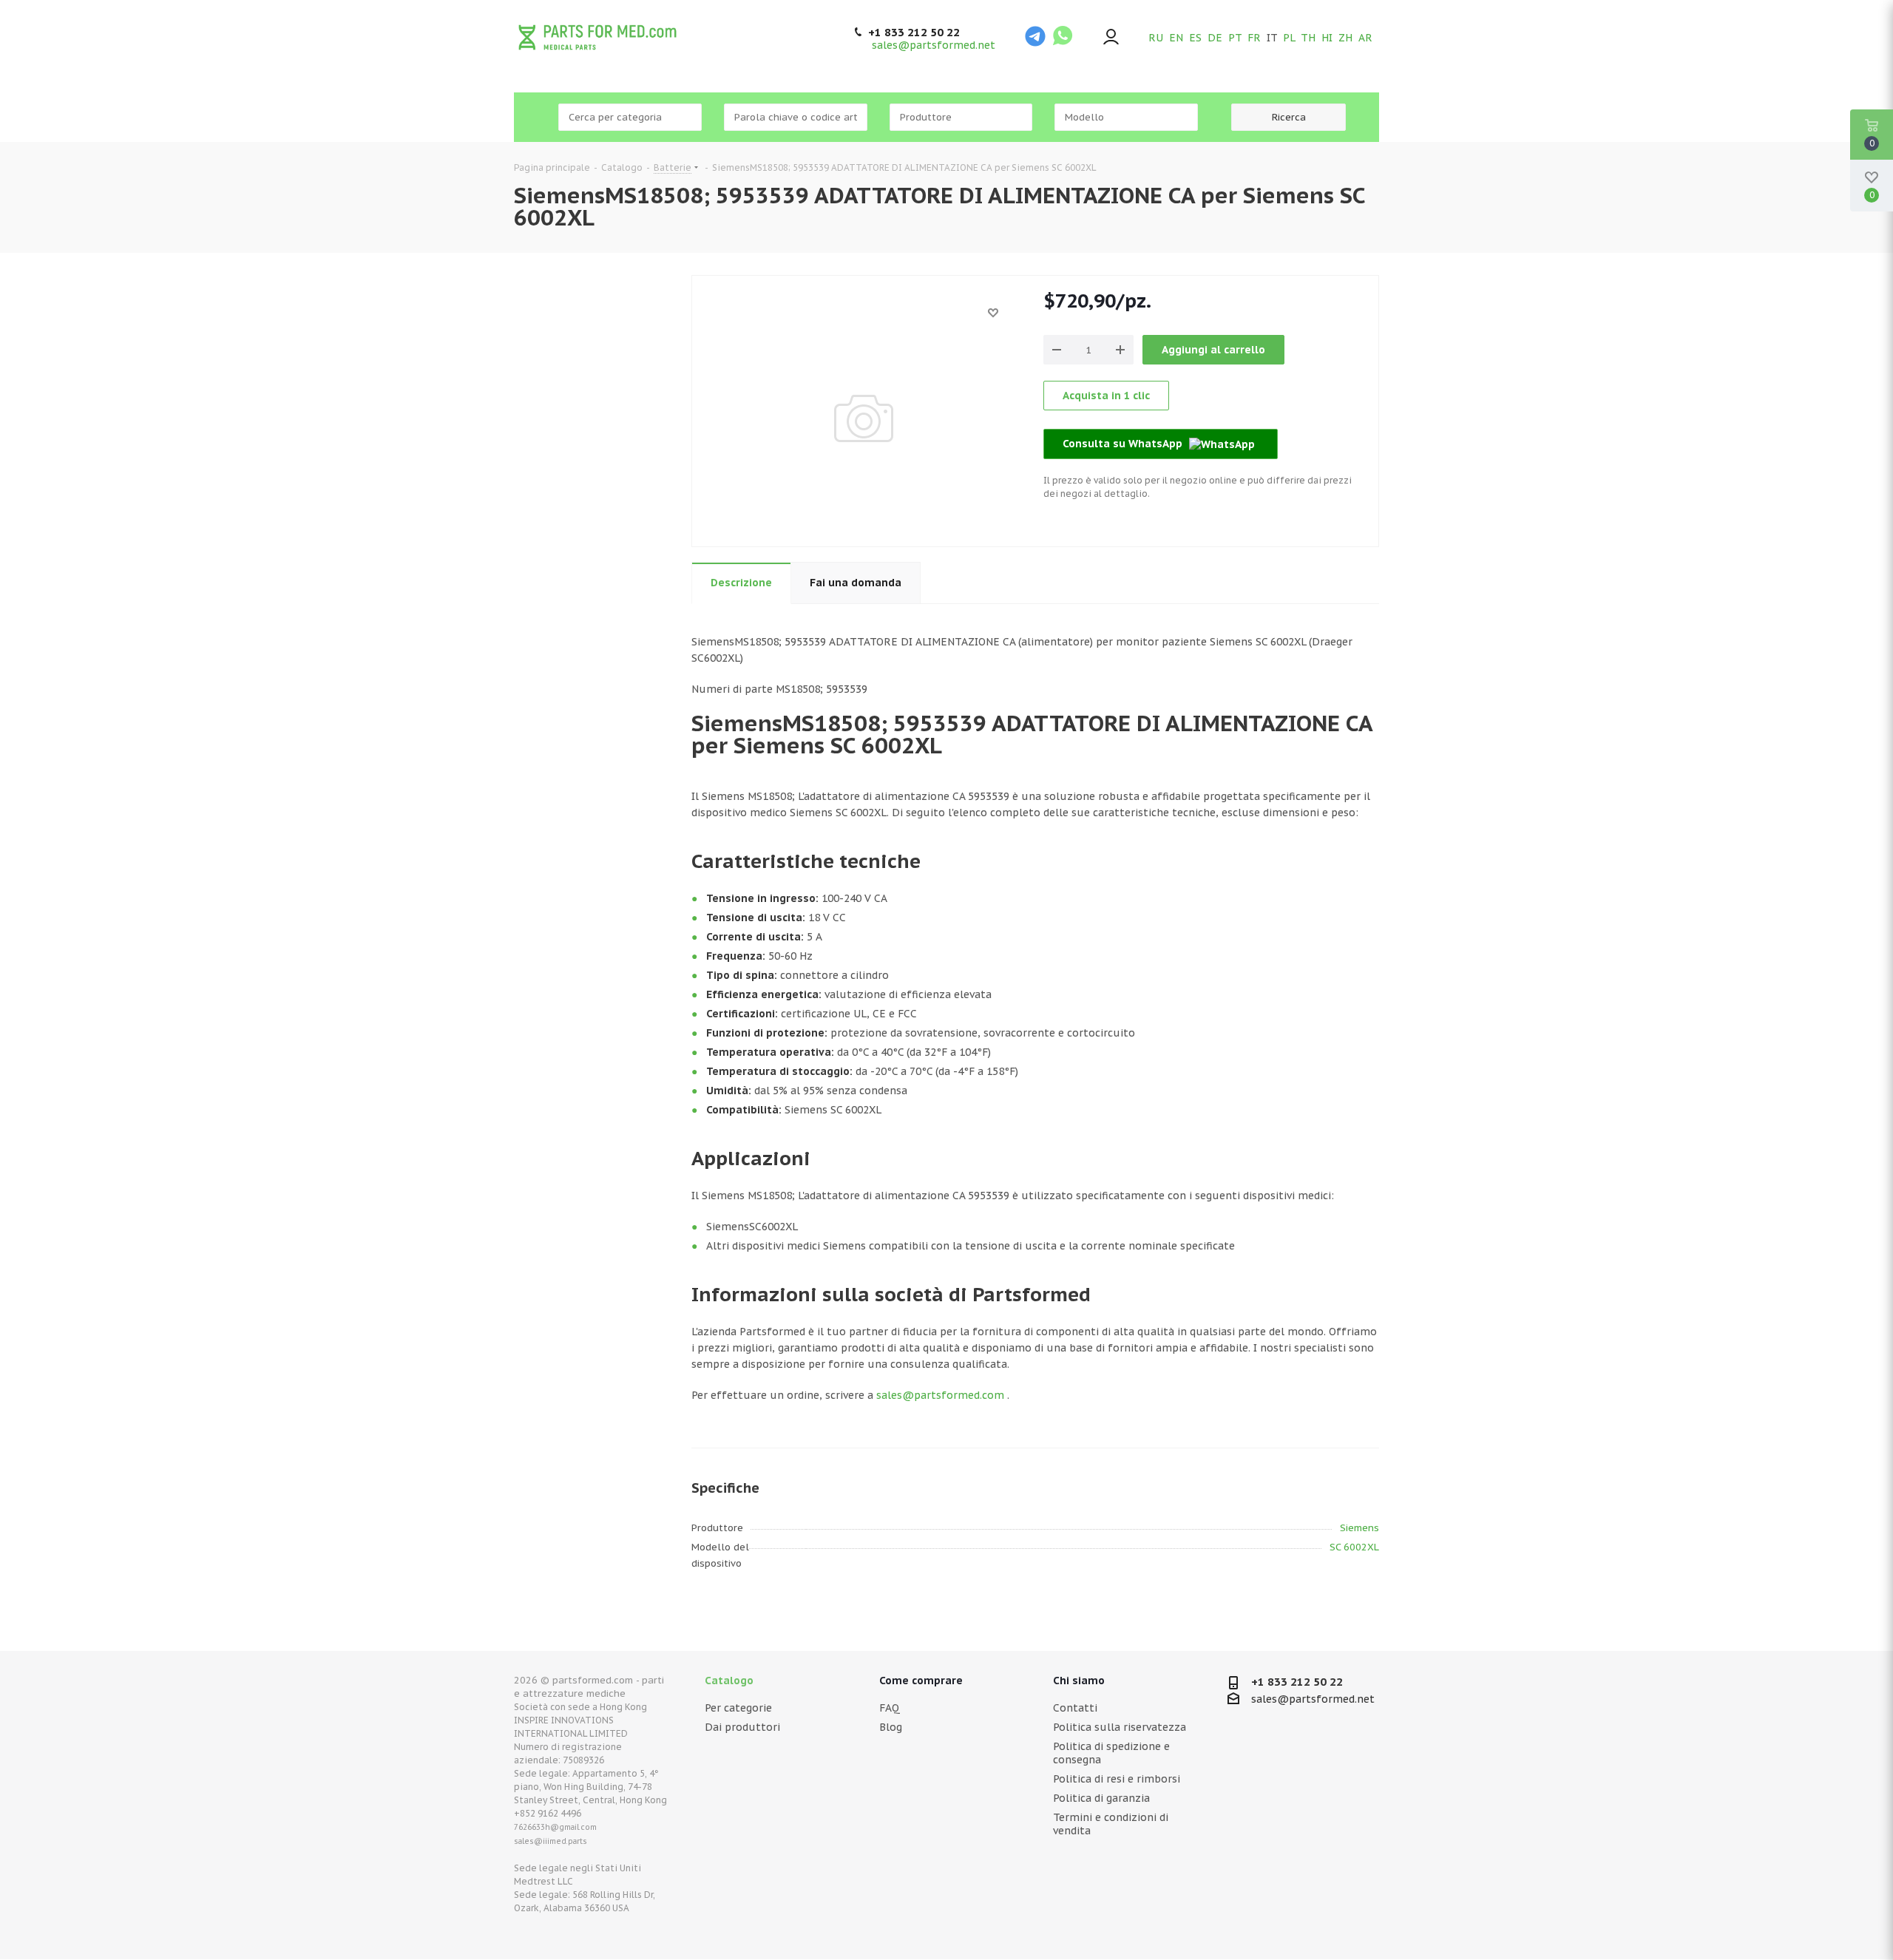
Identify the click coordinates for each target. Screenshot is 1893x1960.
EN (1176, 38)
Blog (891, 1727)
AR (1365, 38)
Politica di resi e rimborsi (1117, 1779)
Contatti (1075, 1708)
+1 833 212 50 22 (914, 33)
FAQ (890, 1708)
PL (1289, 38)
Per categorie (738, 1708)
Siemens (1359, 1528)
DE (1215, 38)
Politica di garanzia (1101, 1798)
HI (1327, 38)
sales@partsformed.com (940, 1395)
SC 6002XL (1354, 1547)
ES (1195, 38)
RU (1156, 38)
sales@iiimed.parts (551, 1841)
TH (1308, 38)
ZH (1345, 38)
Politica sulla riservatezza (1120, 1727)
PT (1235, 38)
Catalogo (729, 1681)
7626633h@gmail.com (555, 1827)
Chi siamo (1079, 1681)
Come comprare (921, 1681)
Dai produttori (742, 1727)
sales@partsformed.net (934, 45)
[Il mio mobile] (1111, 38)
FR (1254, 38)
